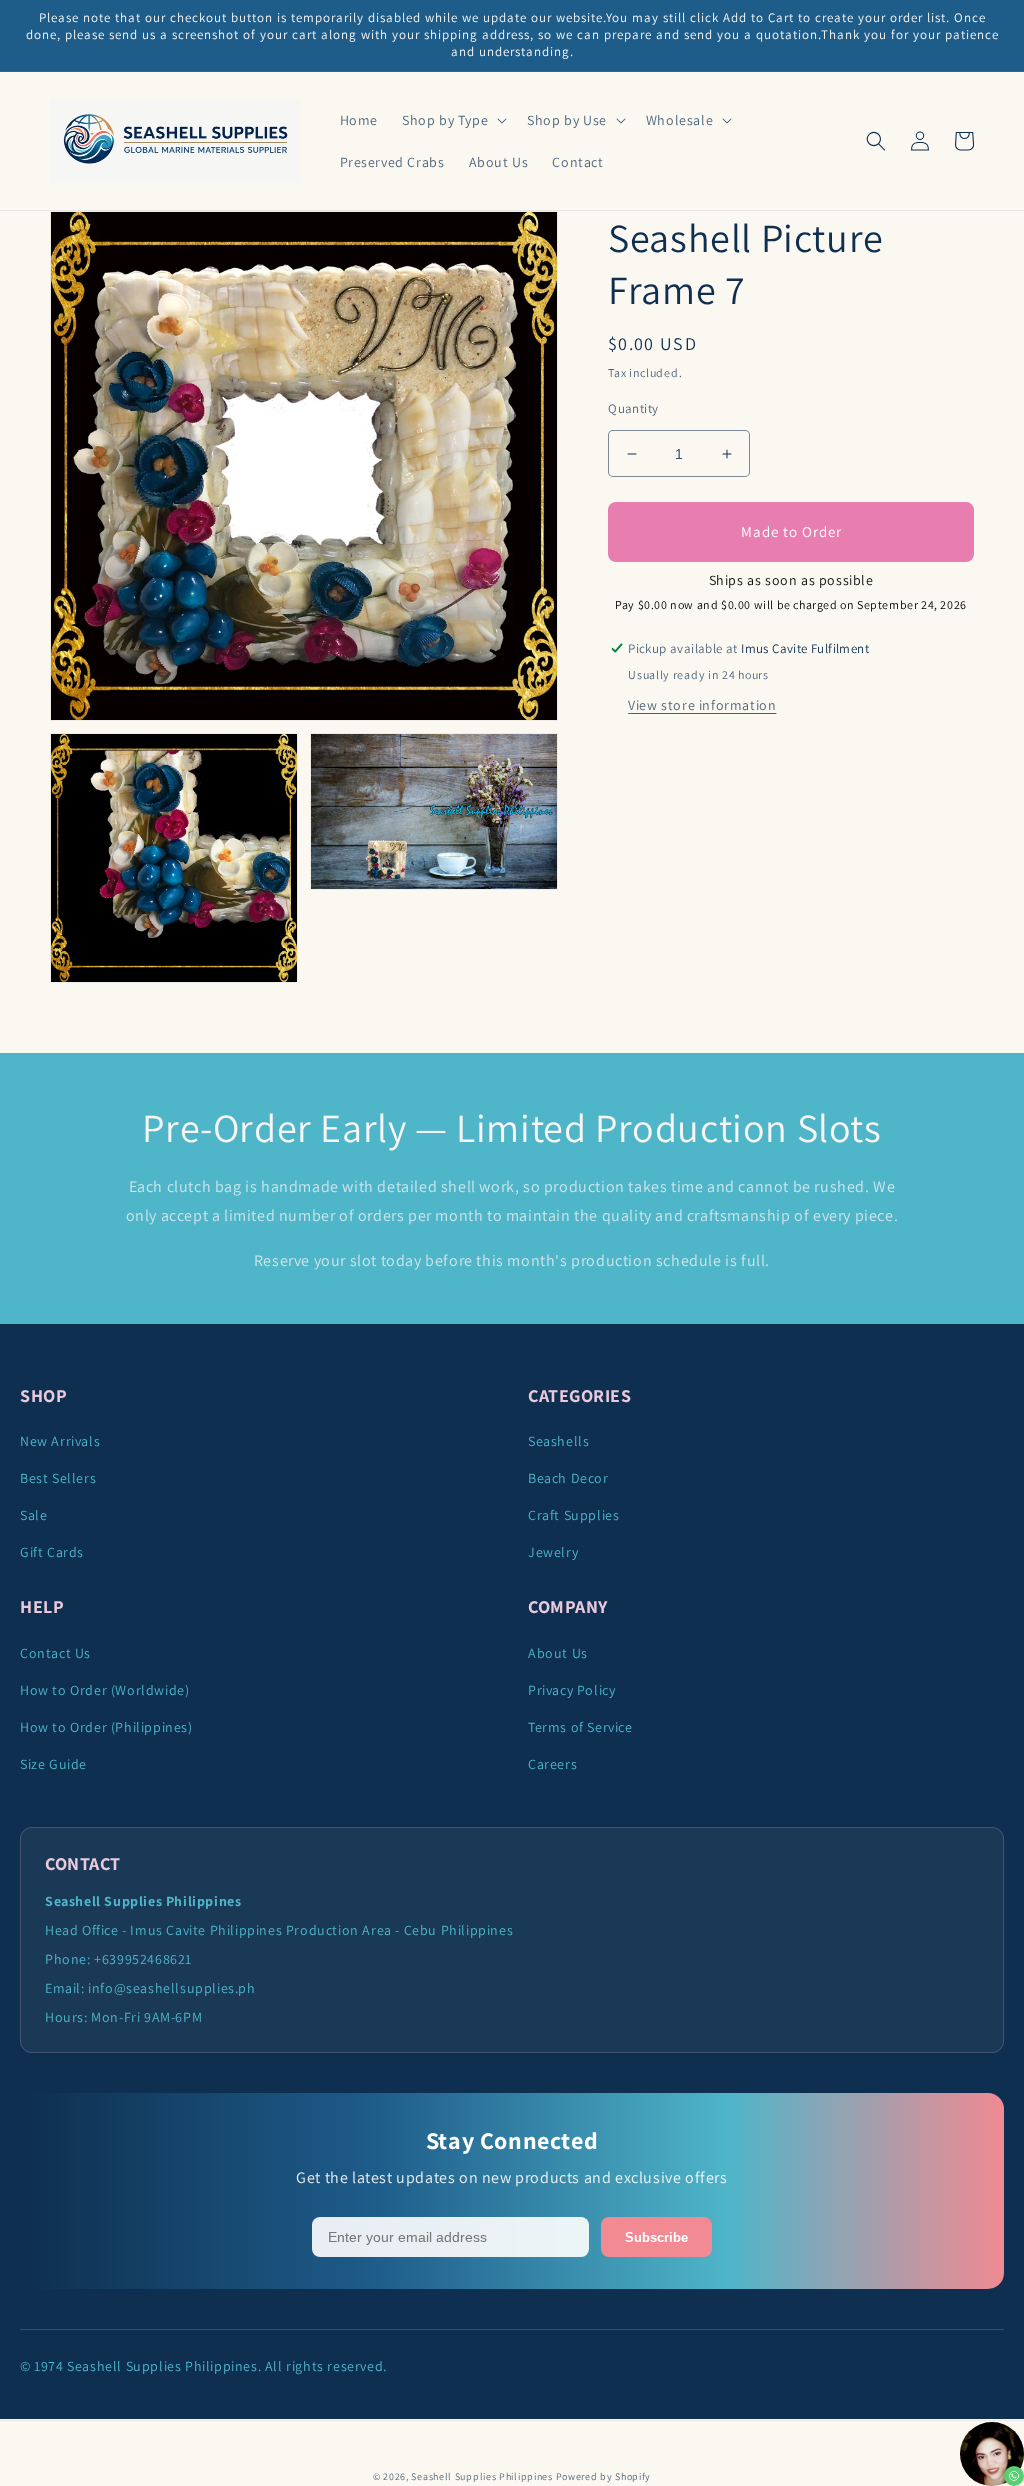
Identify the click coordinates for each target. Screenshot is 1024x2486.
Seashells (558, 1441)
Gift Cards (52, 1552)
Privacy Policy (571, 1690)
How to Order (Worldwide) (104, 1690)
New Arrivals (60, 1441)
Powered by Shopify (604, 2476)
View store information (702, 705)
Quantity (633, 408)
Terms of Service (580, 1727)
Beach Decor (568, 1478)
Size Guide (53, 1764)
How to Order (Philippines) (106, 1727)
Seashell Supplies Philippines (481, 2476)
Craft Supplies (573, 1515)
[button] (452, 120)
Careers (552, 1764)
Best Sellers (58, 1478)
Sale (33, 1515)
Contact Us (55, 1653)
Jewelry (553, 1552)
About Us (558, 1653)
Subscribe (656, 2237)
